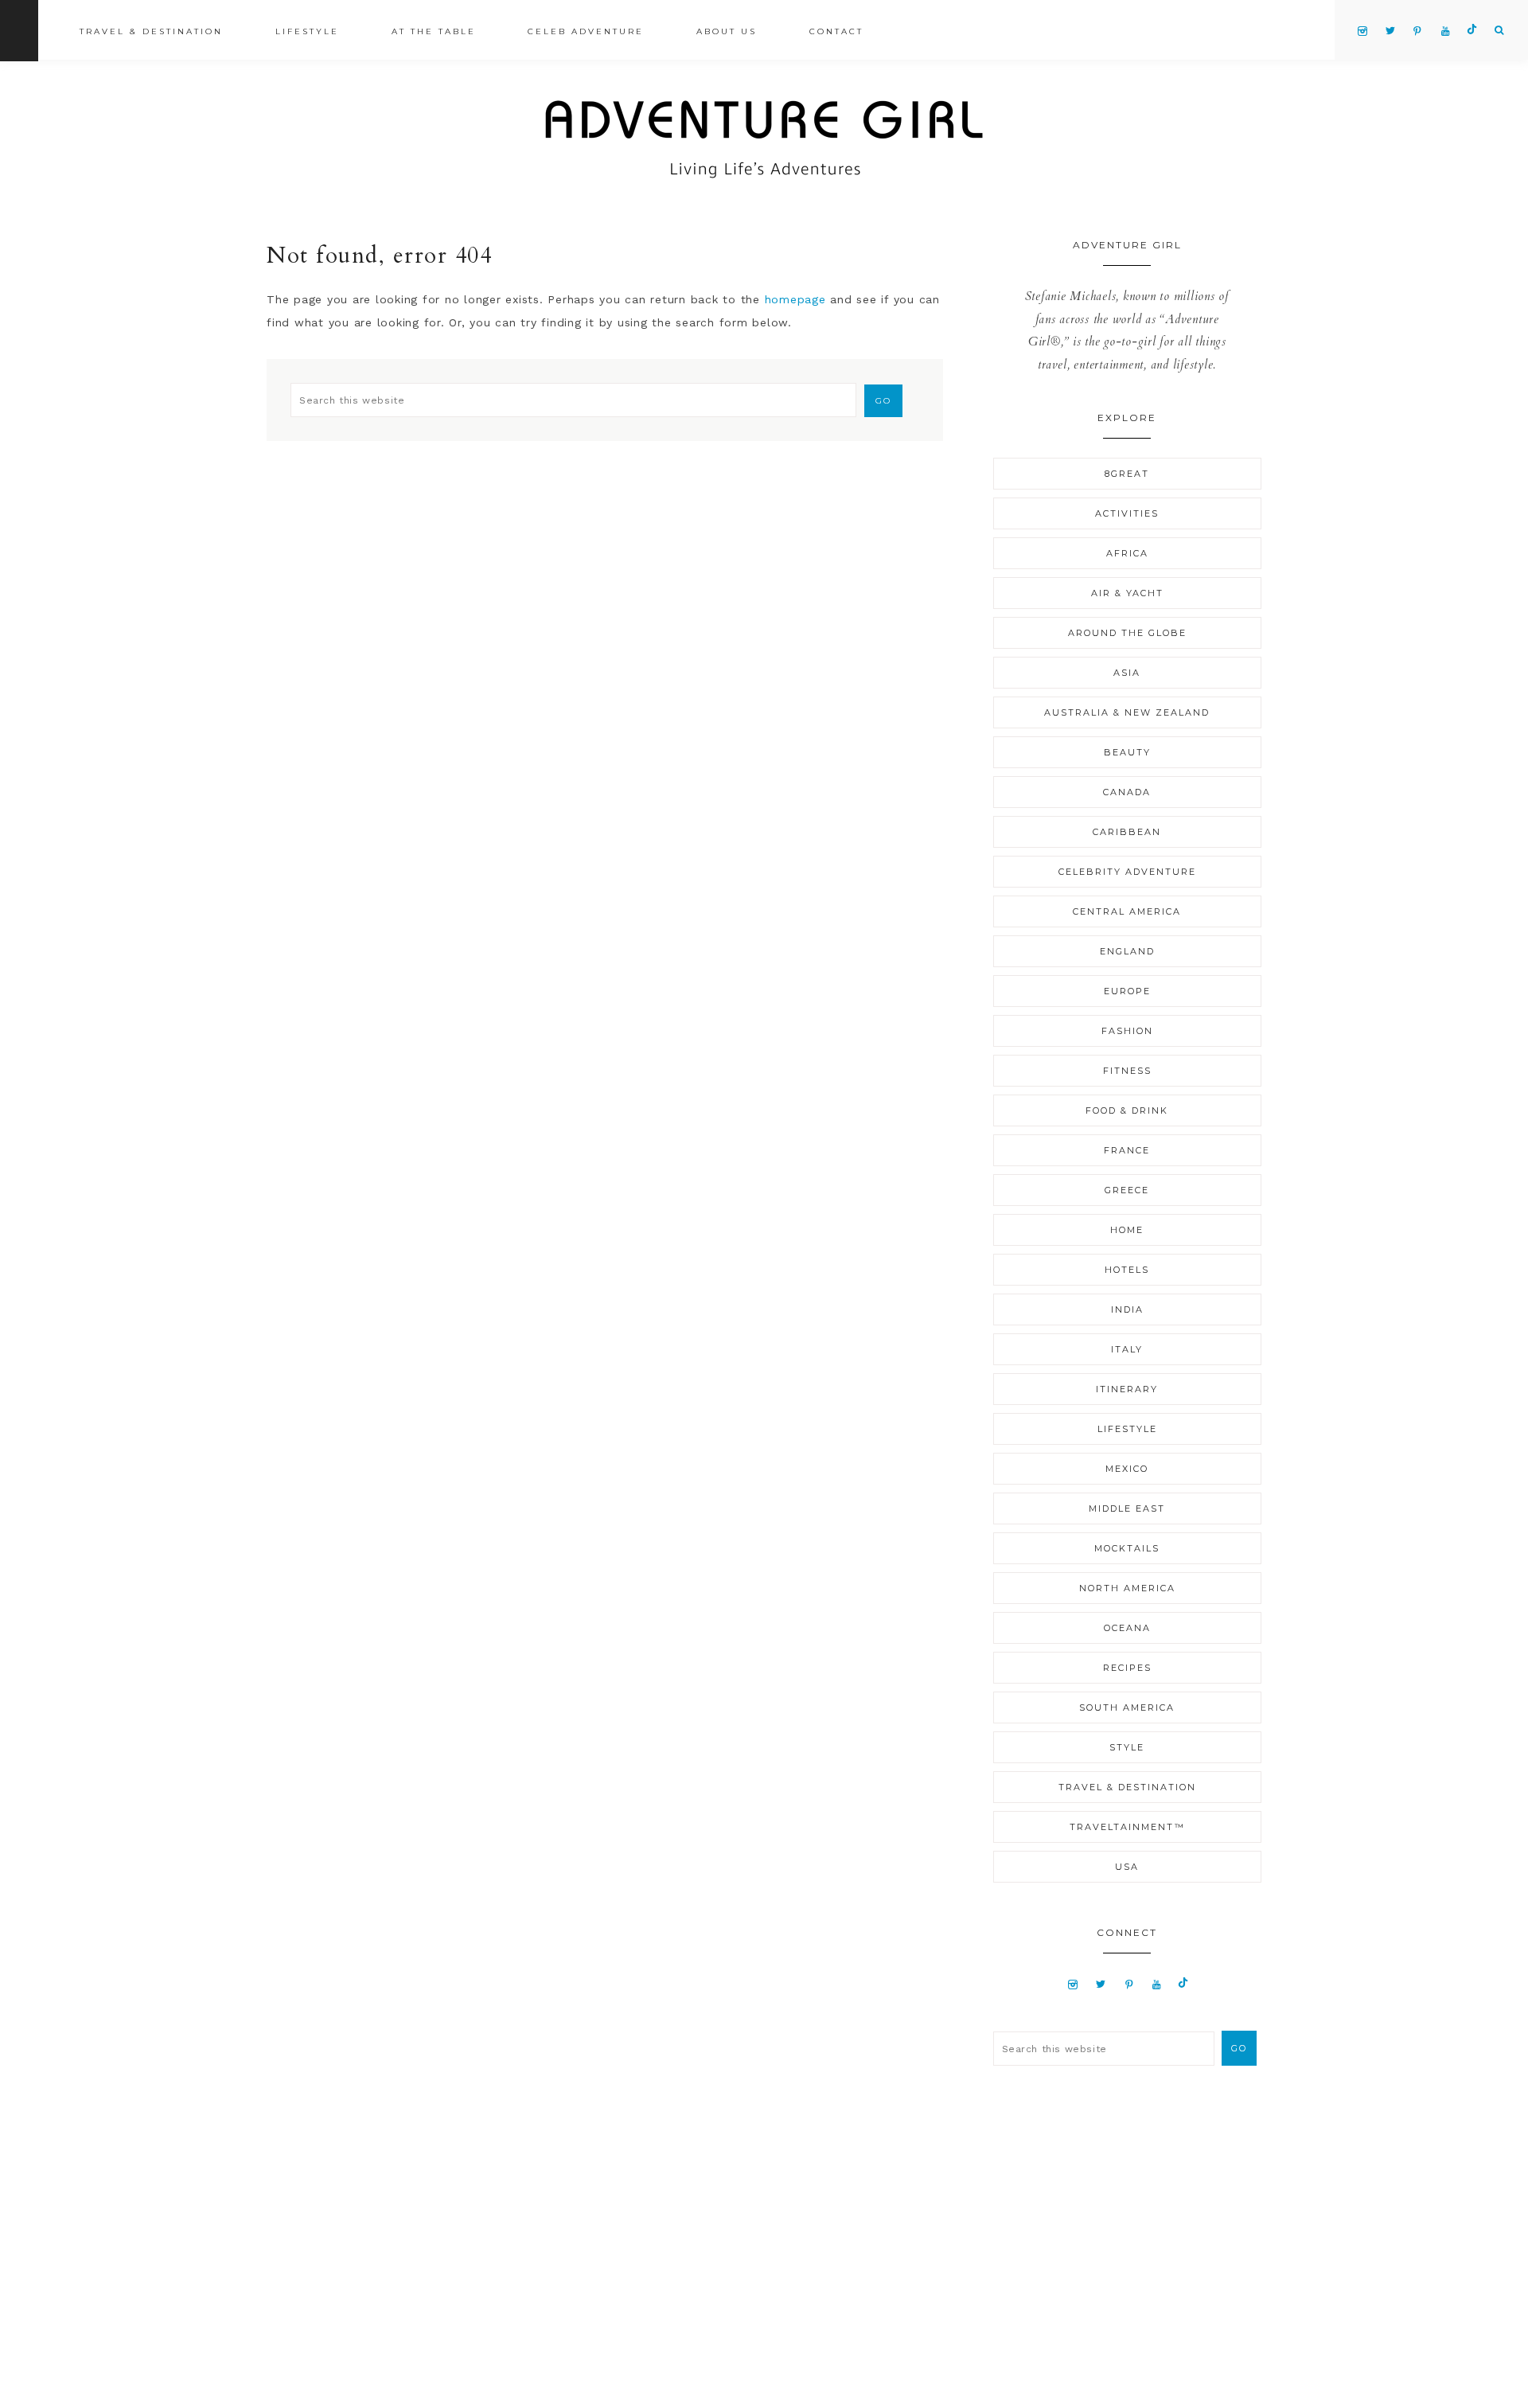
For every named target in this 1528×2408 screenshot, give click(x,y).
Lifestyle (1127, 1429)
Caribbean (1127, 832)
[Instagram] (1073, 1984)
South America (1127, 1707)
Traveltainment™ (1127, 1827)
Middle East (1127, 1508)
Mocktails (1127, 1548)
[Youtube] (1157, 1984)
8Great (1127, 474)
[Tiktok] (1183, 1984)
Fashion (1127, 1031)
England (1127, 951)
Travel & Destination (1127, 1787)
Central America (1127, 911)
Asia (1127, 673)
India (1127, 1309)
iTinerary (1127, 1389)
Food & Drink (1127, 1110)
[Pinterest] (1129, 1984)
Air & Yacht (1127, 593)
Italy (1127, 1349)
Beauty (1127, 752)
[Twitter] (1101, 1984)
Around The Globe (1127, 633)
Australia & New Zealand (1127, 712)
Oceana (1127, 1628)
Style (1127, 1747)
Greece (1127, 1190)
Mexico (1127, 1469)
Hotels (1127, 1270)
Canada (1127, 792)
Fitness (1127, 1071)
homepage (795, 299)
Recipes (1127, 1668)
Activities (1127, 513)
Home (1127, 1230)
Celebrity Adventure (1127, 872)
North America (1127, 1588)
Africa (1127, 553)
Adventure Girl (764, 139)
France (1127, 1150)
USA (1127, 1867)
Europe (1127, 991)
